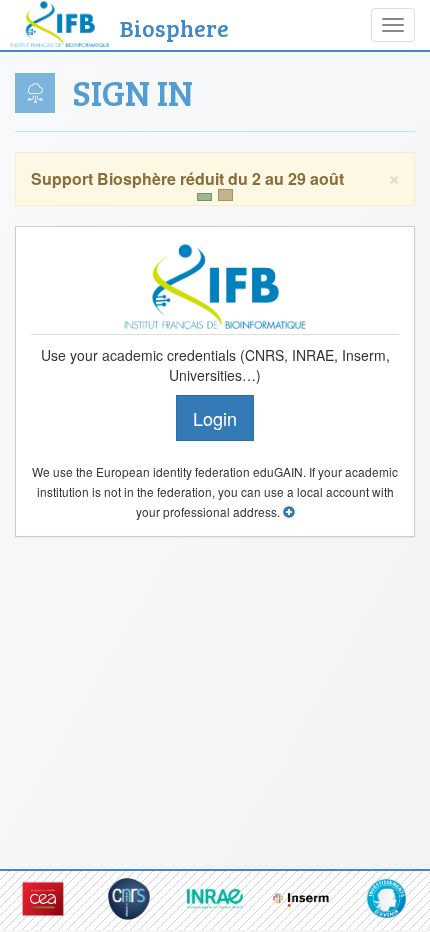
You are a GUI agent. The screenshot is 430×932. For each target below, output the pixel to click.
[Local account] (289, 511)
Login (215, 418)
